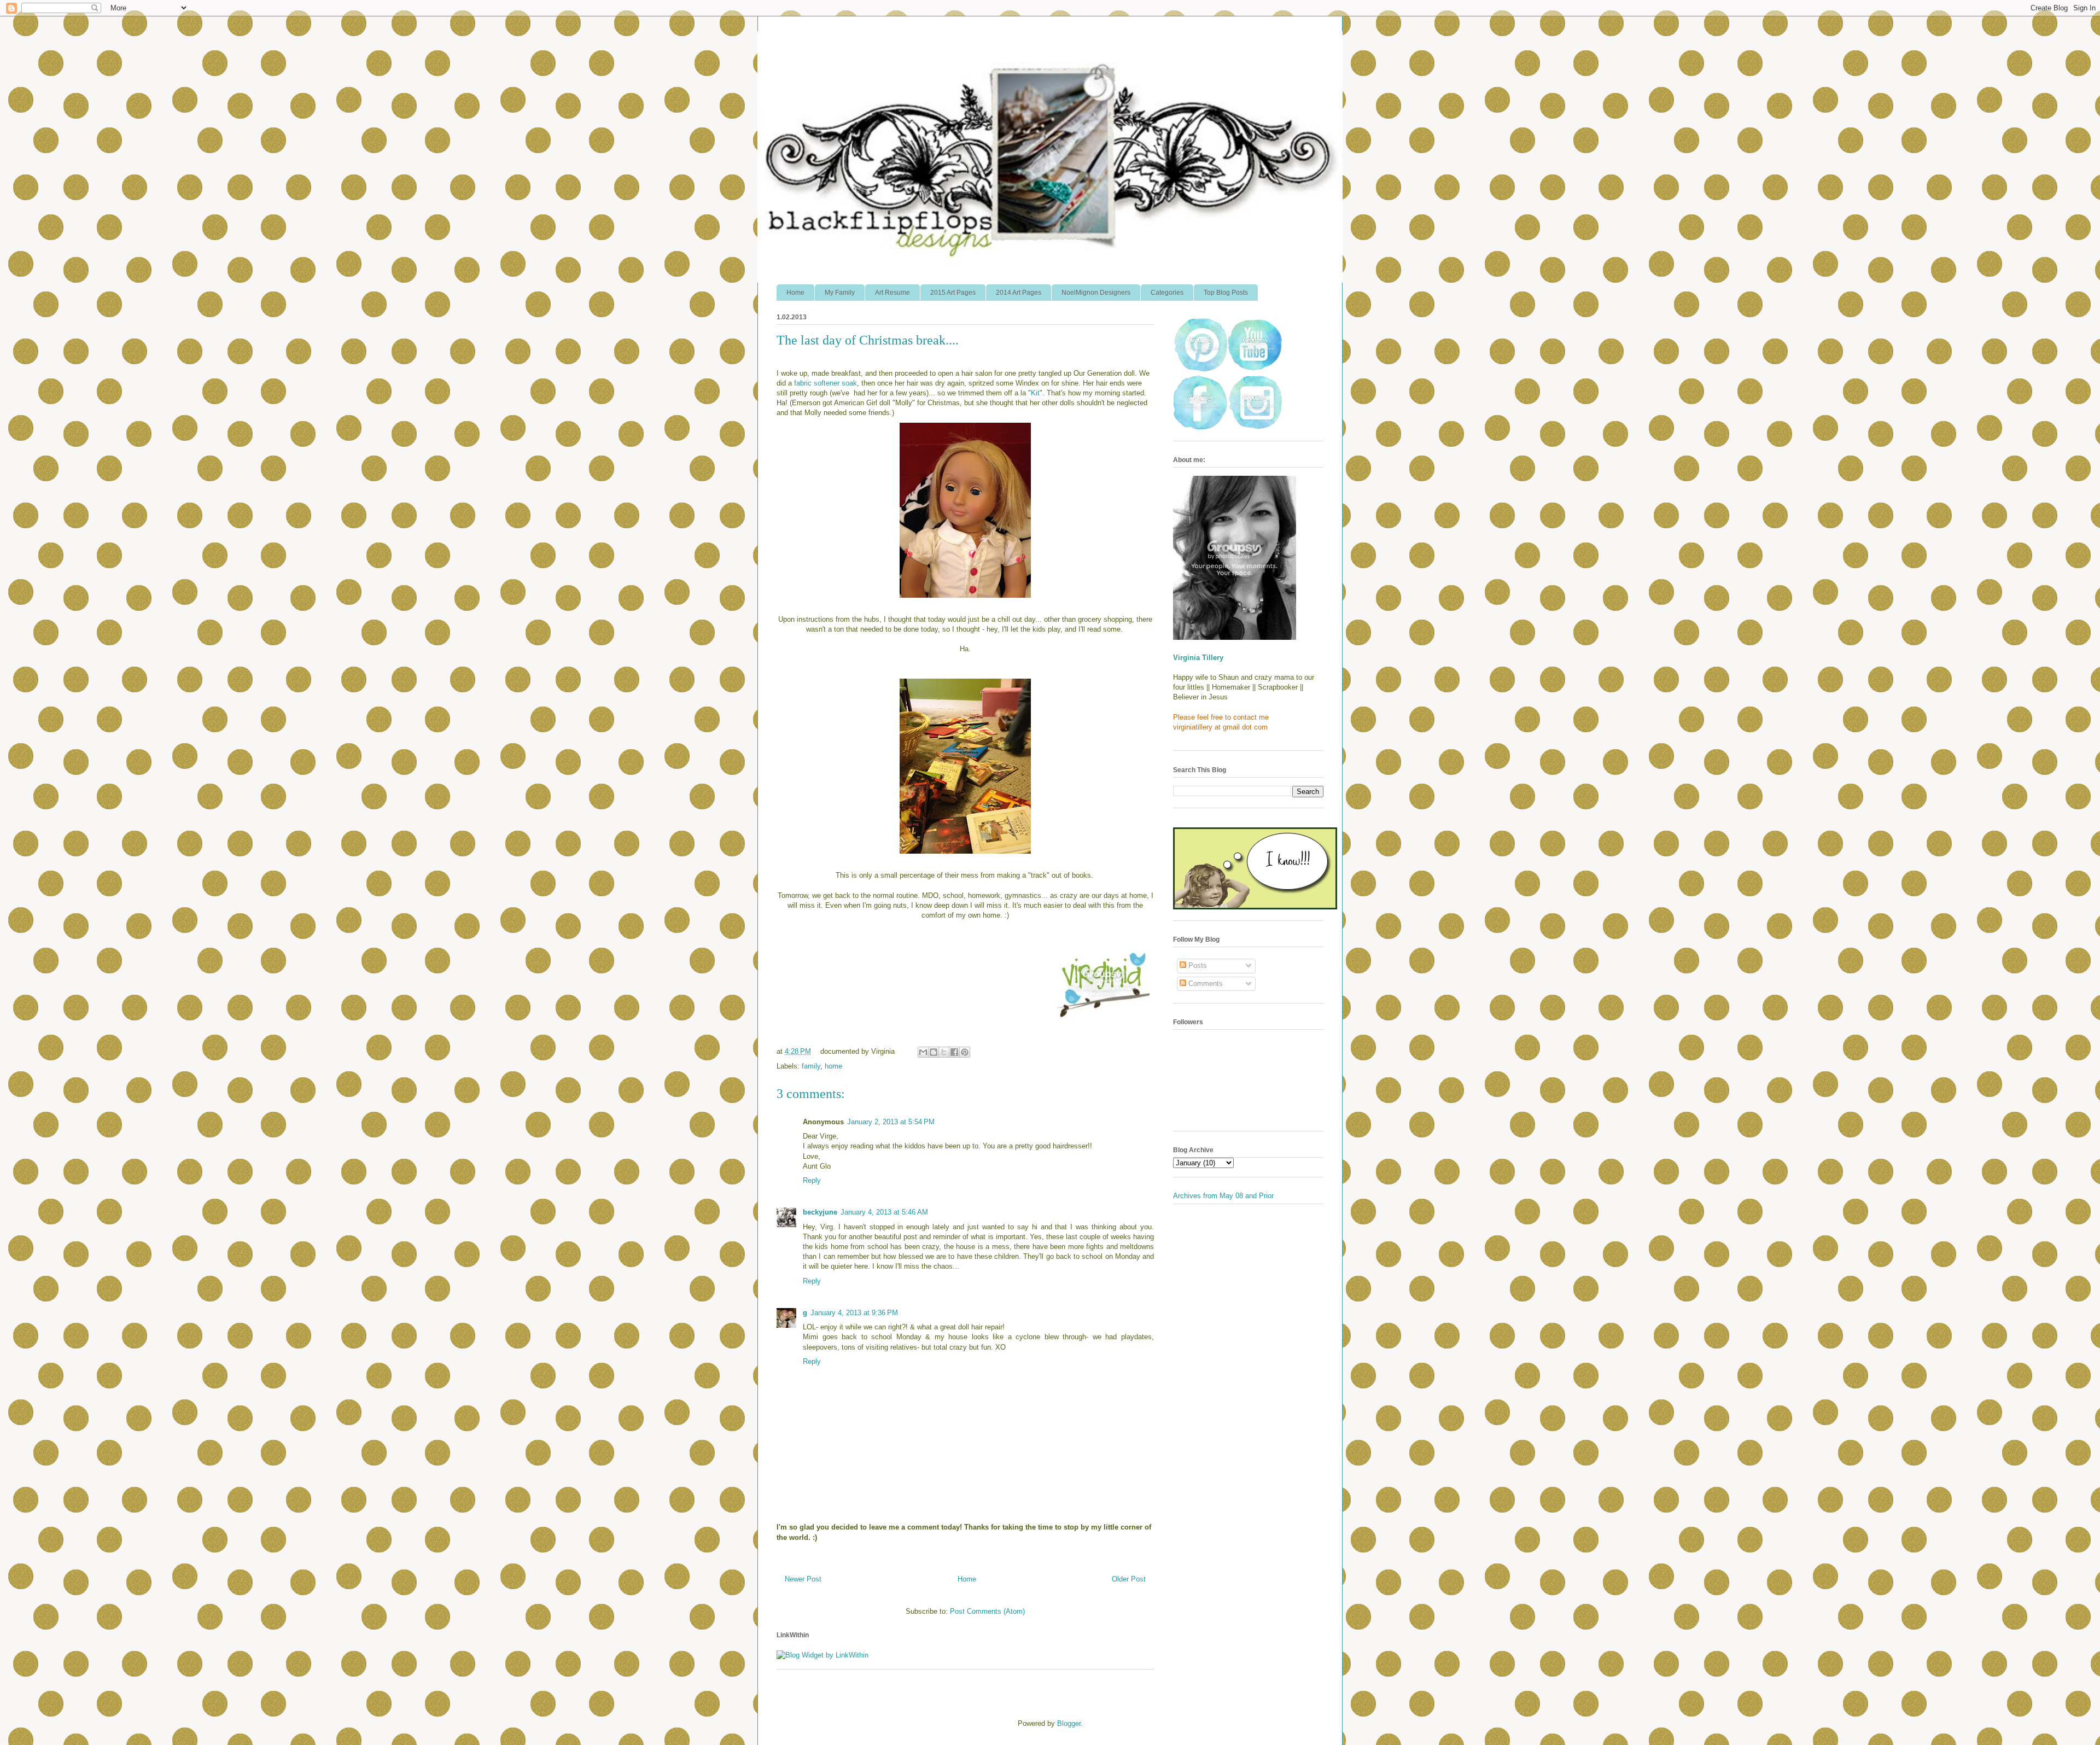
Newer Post (803, 1579)
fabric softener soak (826, 383)
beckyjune (820, 1212)
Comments (1204, 984)
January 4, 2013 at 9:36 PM (854, 1313)
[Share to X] (944, 1052)
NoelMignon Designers (1096, 293)
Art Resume (892, 293)
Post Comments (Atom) (987, 1611)
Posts (1197, 965)
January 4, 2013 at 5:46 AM (884, 1212)
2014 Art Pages (1019, 293)
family (811, 1066)
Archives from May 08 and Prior (1223, 1196)
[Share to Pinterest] (965, 1052)
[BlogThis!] (934, 1052)
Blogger (1069, 1723)
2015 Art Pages (953, 293)
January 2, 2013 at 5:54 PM (891, 1122)
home (833, 1066)
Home (795, 293)
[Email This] (923, 1052)
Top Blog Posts (1226, 293)
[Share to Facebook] (954, 1052)
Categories (1167, 293)
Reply (812, 1180)
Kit (1035, 393)
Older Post (1129, 1579)
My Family (840, 293)
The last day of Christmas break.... (868, 340)
